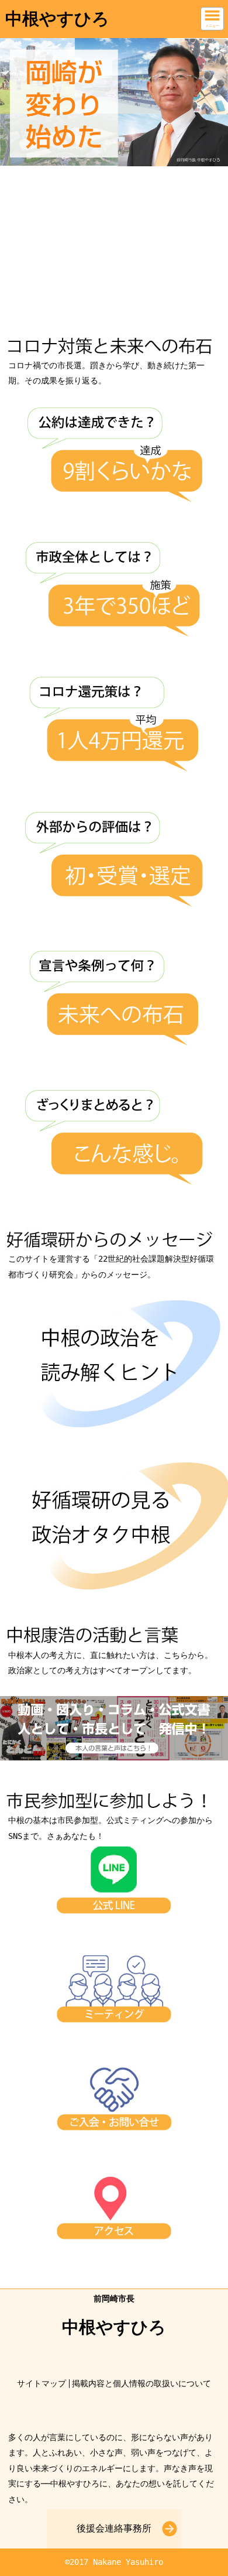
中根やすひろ (57, 19)
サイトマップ (42, 2383)
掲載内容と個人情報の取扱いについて (141, 2383)
